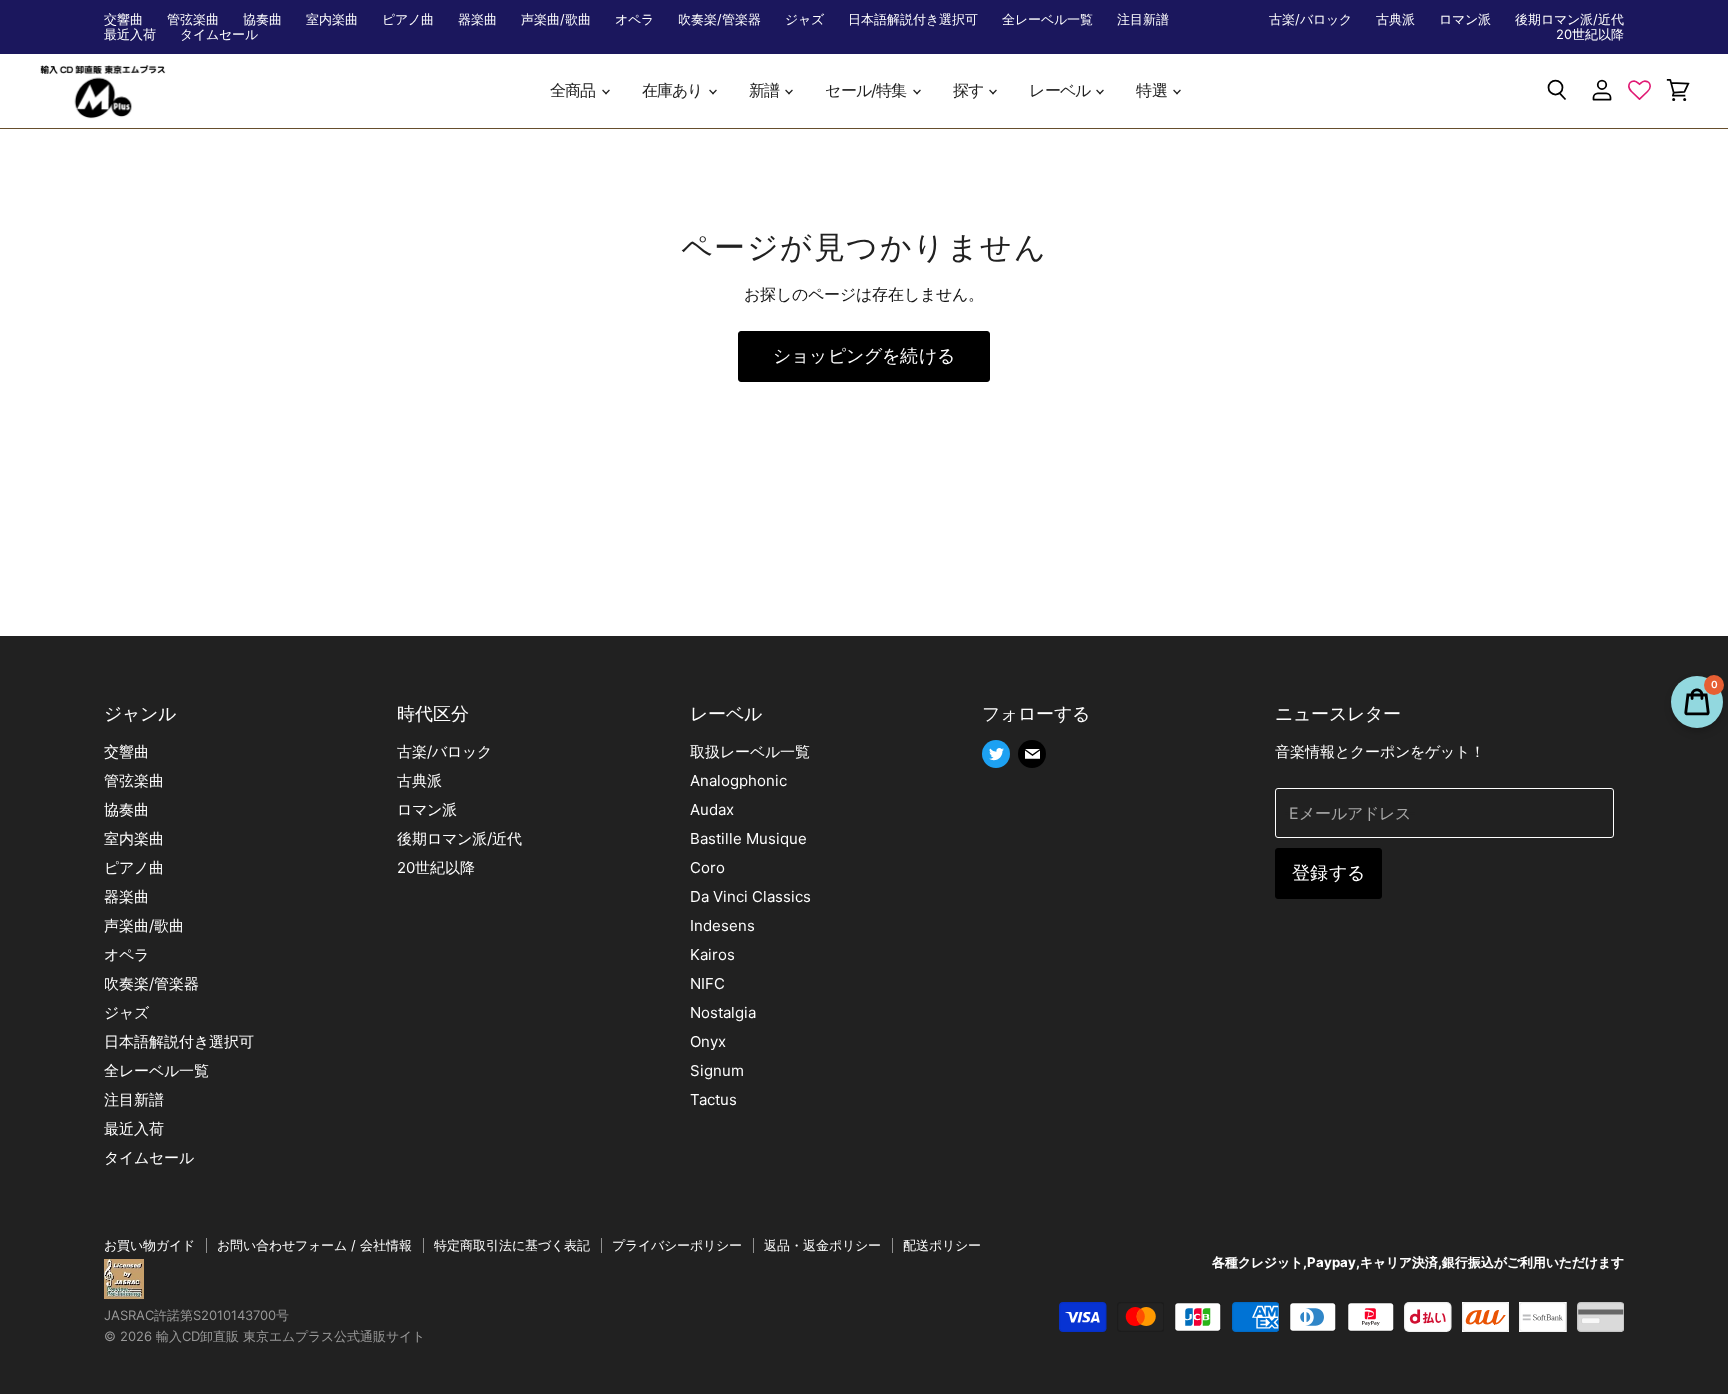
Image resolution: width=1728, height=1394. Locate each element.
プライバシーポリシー (677, 1245)
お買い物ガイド (149, 1245)
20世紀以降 (1590, 34)
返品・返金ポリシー (822, 1245)
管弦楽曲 (193, 19)
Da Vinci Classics (750, 896)
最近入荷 (130, 34)
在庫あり (674, 90)
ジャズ (804, 19)
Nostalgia (723, 1012)
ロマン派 (1465, 19)
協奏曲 (262, 19)
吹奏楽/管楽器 (719, 19)
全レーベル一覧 (1047, 19)
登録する (1328, 872)
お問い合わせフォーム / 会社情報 (314, 1245)
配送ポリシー (942, 1245)
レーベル (1061, 90)
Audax (712, 809)
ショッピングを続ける (864, 355)
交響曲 (123, 19)
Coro (707, 867)
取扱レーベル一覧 (750, 751)
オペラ (634, 19)
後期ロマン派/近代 (1569, 19)
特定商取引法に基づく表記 (512, 1245)
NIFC (707, 983)
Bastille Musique (748, 838)
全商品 (574, 90)
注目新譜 (1143, 19)
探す (970, 90)
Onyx (708, 1041)
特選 (1153, 90)
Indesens (722, 925)
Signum (717, 1070)
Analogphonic (738, 780)
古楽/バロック (1310, 19)
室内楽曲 (332, 19)
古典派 (1395, 19)
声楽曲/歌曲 (556, 19)
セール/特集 (867, 90)
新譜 (766, 90)
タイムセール (219, 34)
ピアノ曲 (408, 19)
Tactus (713, 1099)
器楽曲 (477, 19)
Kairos (712, 954)
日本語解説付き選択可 (913, 19)
